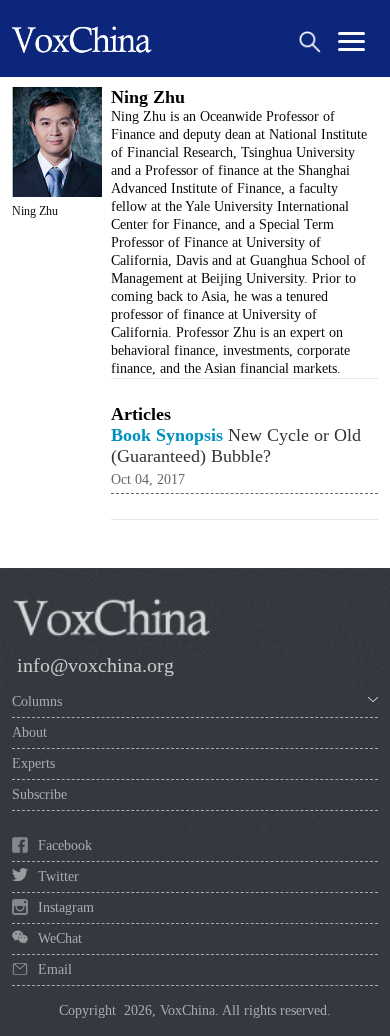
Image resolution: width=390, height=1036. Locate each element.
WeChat (60, 938)
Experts (33, 763)
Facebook (65, 845)
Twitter (58, 876)
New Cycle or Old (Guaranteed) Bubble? (236, 445)
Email (55, 969)
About (29, 732)
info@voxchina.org (95, 665)
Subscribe (39, 794)
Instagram (66, 907)
